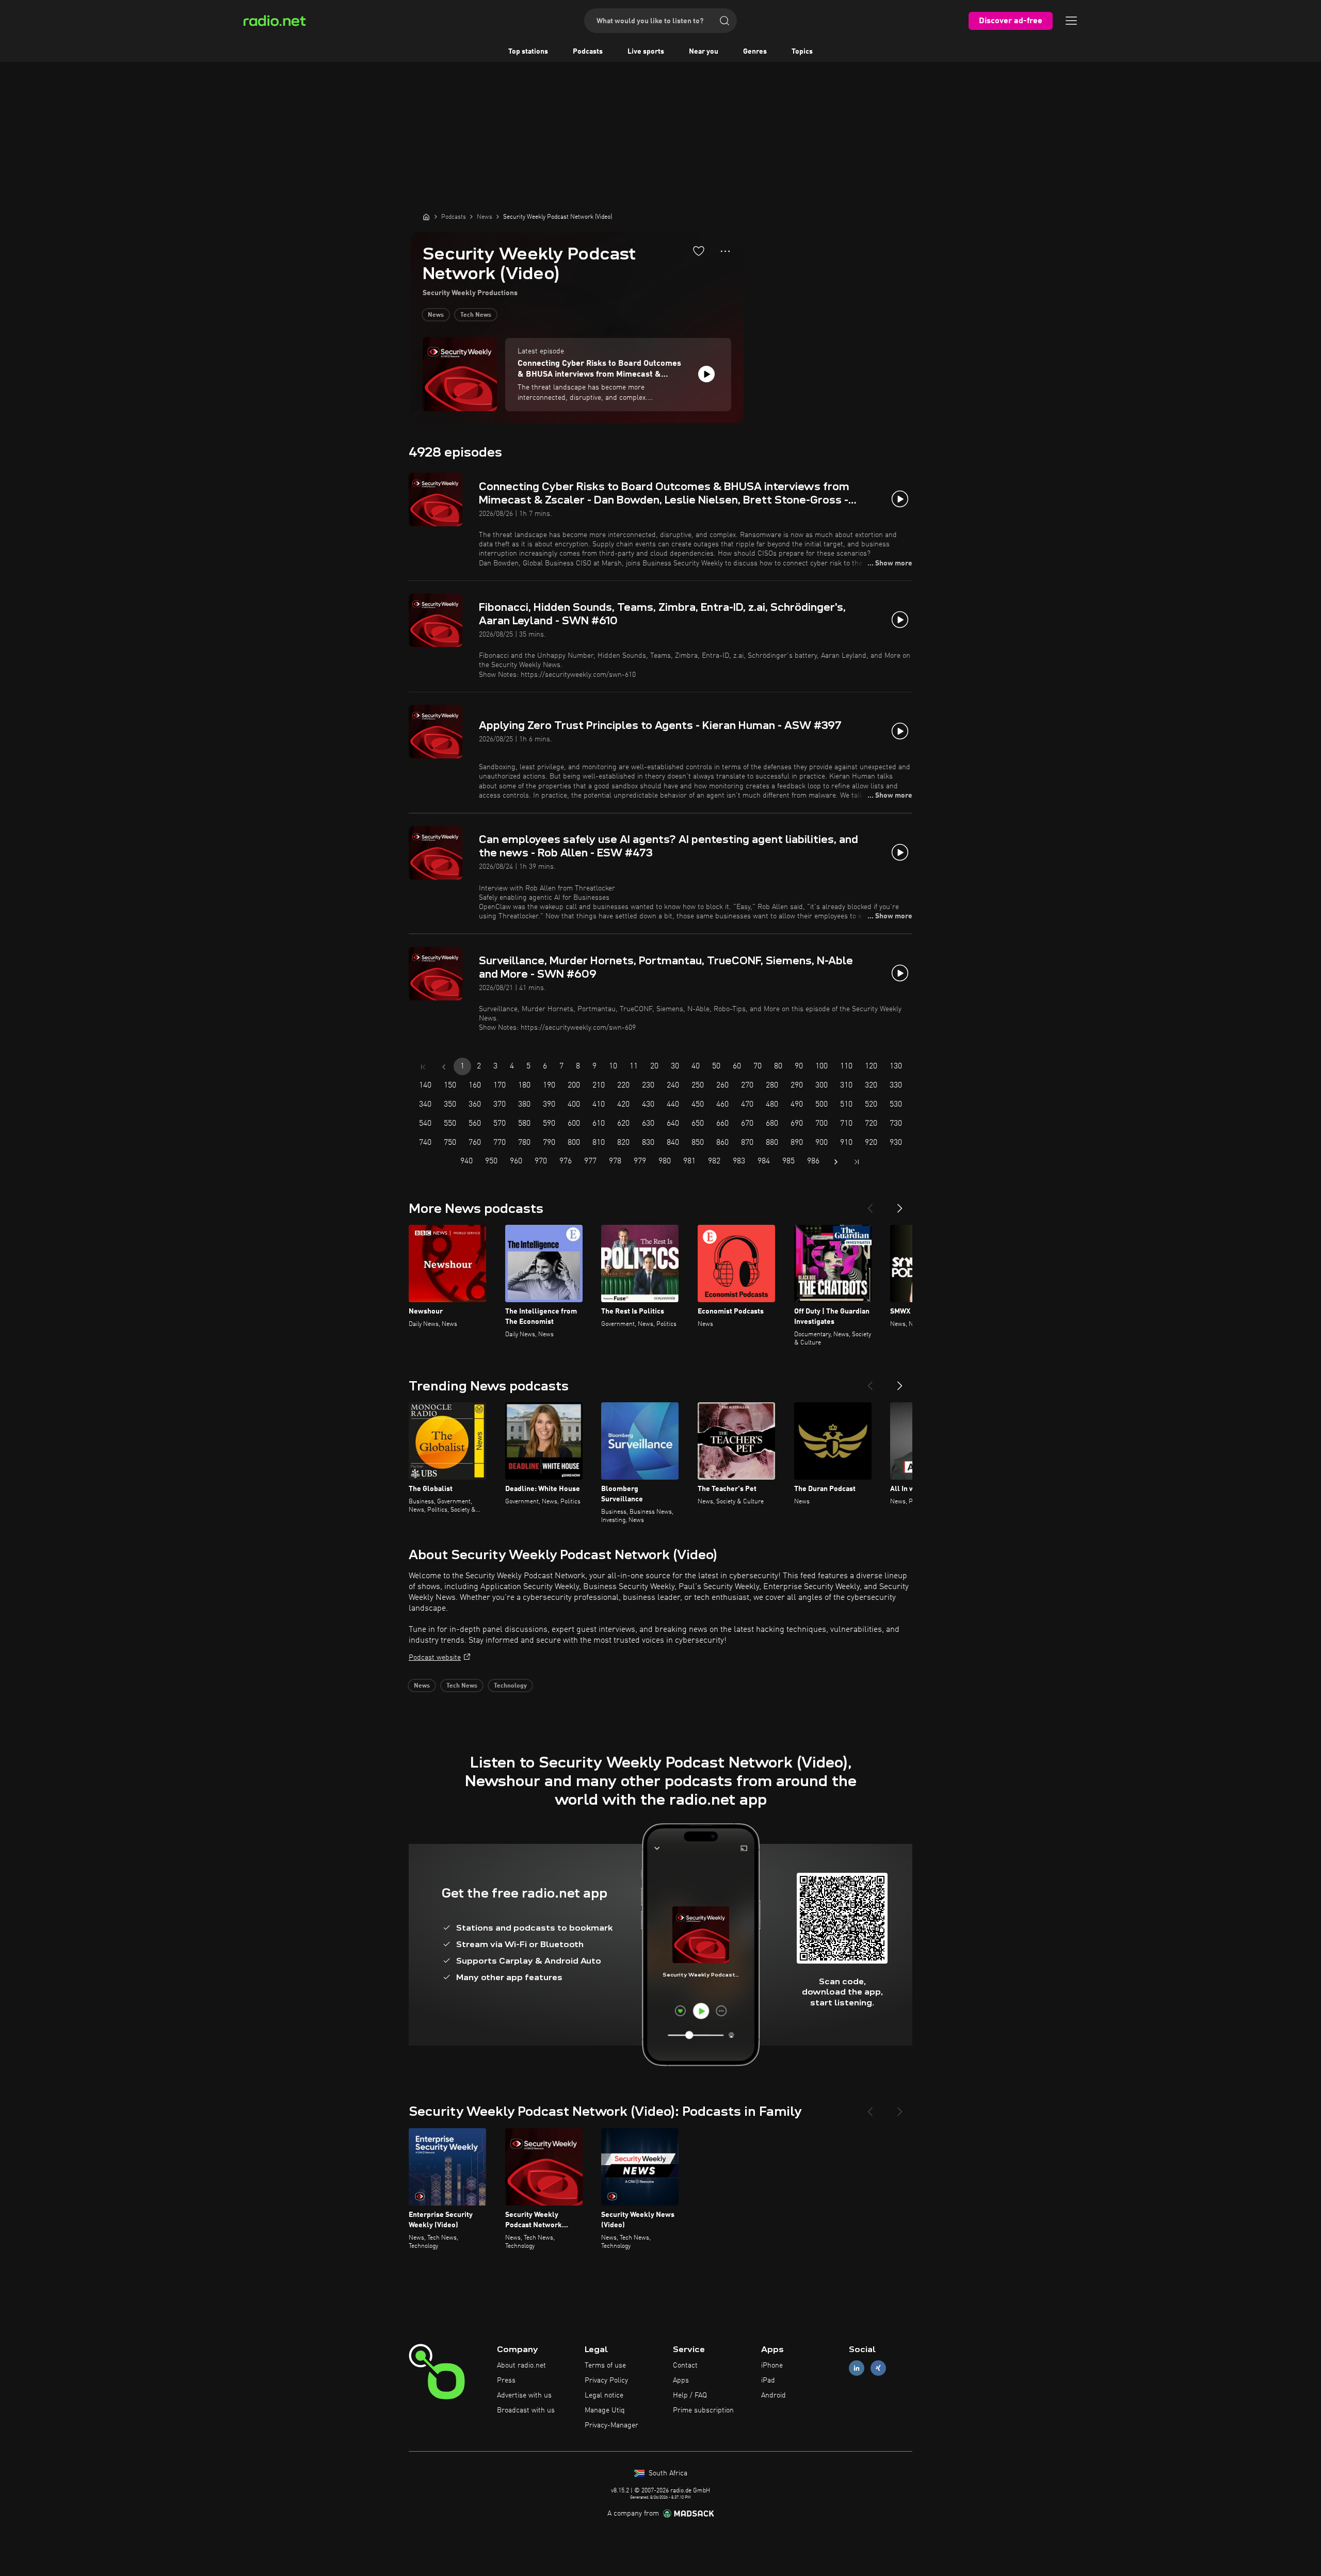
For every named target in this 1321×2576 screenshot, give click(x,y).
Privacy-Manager (611, 2425)
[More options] (725, 251)
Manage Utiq (605, 2410)
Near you (704, 52)
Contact (685, 2366)
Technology (510, 1686)
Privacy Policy (606, 2380)
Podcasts (588, 52)
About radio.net (521, 2366)
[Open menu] (1071, 21)
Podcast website (435, 1658)
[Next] (900, 1204)
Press (506, 2380)
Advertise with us (524, 2395)
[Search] (724, 21)
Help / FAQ (690, 2395)
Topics (802, 52)
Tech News (476, 315)
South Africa (667, 2473)
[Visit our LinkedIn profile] (857, 2368)
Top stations (528, 52)
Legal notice (604, 2395)
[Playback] (706, 374)
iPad (768, 2380)
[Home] (426, 217)
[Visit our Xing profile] (878, 2368)
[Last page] (857, 1162)
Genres (755, 52)
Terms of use (605, 2366)
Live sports (646, 52)
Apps (681, 2380)
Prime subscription (703, 2410)
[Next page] (836, 1162)
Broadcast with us (526, 2410)
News (436, 315)
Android (774, 2395)
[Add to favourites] (699, 251)
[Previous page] (444, 1067)
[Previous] (870, 1204)
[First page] (423, 1067)
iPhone (772, 2366)
